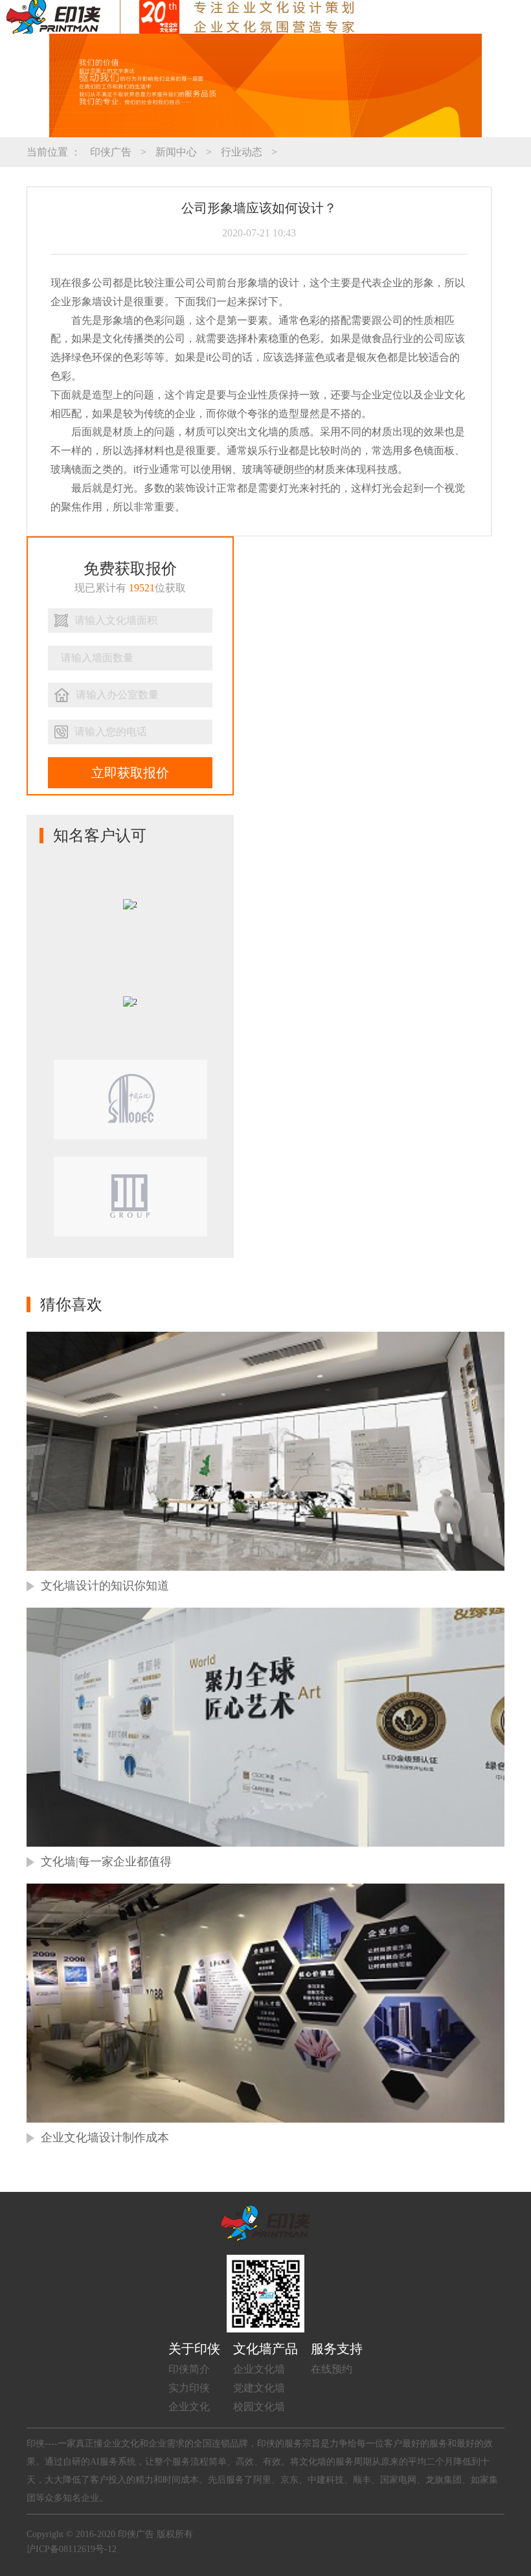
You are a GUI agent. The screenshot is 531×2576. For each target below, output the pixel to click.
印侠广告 (111, 152)
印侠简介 (189, 2369)
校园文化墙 (259, 2407)
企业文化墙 (259, 2369)
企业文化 (189, 2407)
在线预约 (332, 2369)
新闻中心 (176, 152)
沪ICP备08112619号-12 (72, 2549)
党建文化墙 (259, 2388)
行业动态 (242, 152)
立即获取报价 (130, 773)
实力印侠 (189, 2388)
